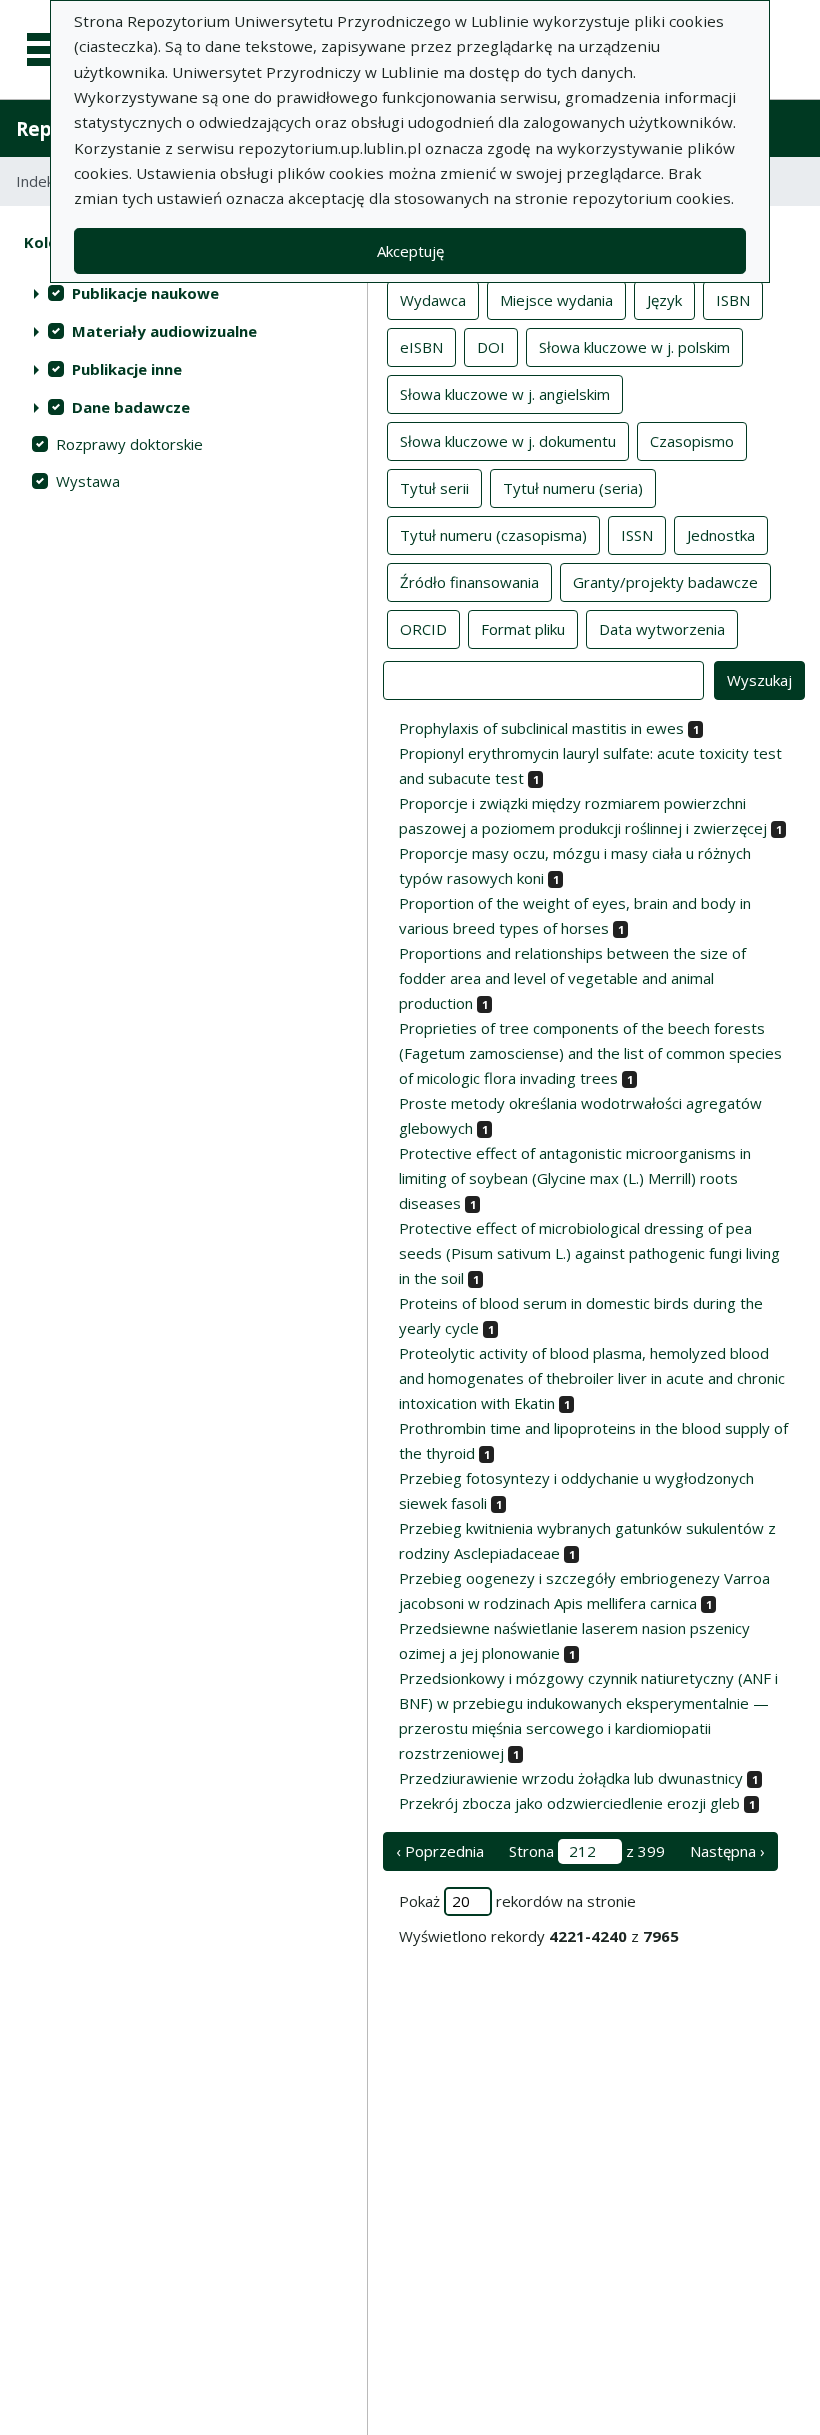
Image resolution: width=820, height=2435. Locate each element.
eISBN (421, 347)
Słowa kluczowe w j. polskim (634, 347)
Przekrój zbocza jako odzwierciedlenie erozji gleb (569, 1803)
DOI (491, 347)
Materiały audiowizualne (164, 331)
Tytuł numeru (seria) (573, 488)
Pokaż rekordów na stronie (517, 1901)
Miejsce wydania (556, 300)
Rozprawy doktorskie (129, 444)
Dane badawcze (131, 407)
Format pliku (523, 629)
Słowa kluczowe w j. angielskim (505, 394)
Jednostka (721, 535)
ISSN (637, 535)
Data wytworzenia (662, 629)
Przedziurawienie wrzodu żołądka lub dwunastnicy (571, 1778)
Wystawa (88, 481)
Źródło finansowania (469, 582)
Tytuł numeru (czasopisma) (493, 535)
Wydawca (433, 300)
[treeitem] (183, 293)
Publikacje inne (127, 369)
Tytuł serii (434, 488)
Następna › (727, 1851)
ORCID (423, 629)
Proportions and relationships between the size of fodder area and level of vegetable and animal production (572, 978)
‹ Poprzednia (440, 1851)
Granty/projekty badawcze (665, 582)
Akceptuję (410, 251)
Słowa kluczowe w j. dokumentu (508, 441)
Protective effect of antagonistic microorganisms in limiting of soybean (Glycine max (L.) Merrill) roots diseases (575, 1178)
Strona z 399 (587, 1851)
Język (664, 300)
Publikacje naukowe (145, 293)
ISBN (733, 300)
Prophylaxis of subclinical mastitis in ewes (541, 728)
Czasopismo (692, 441)
